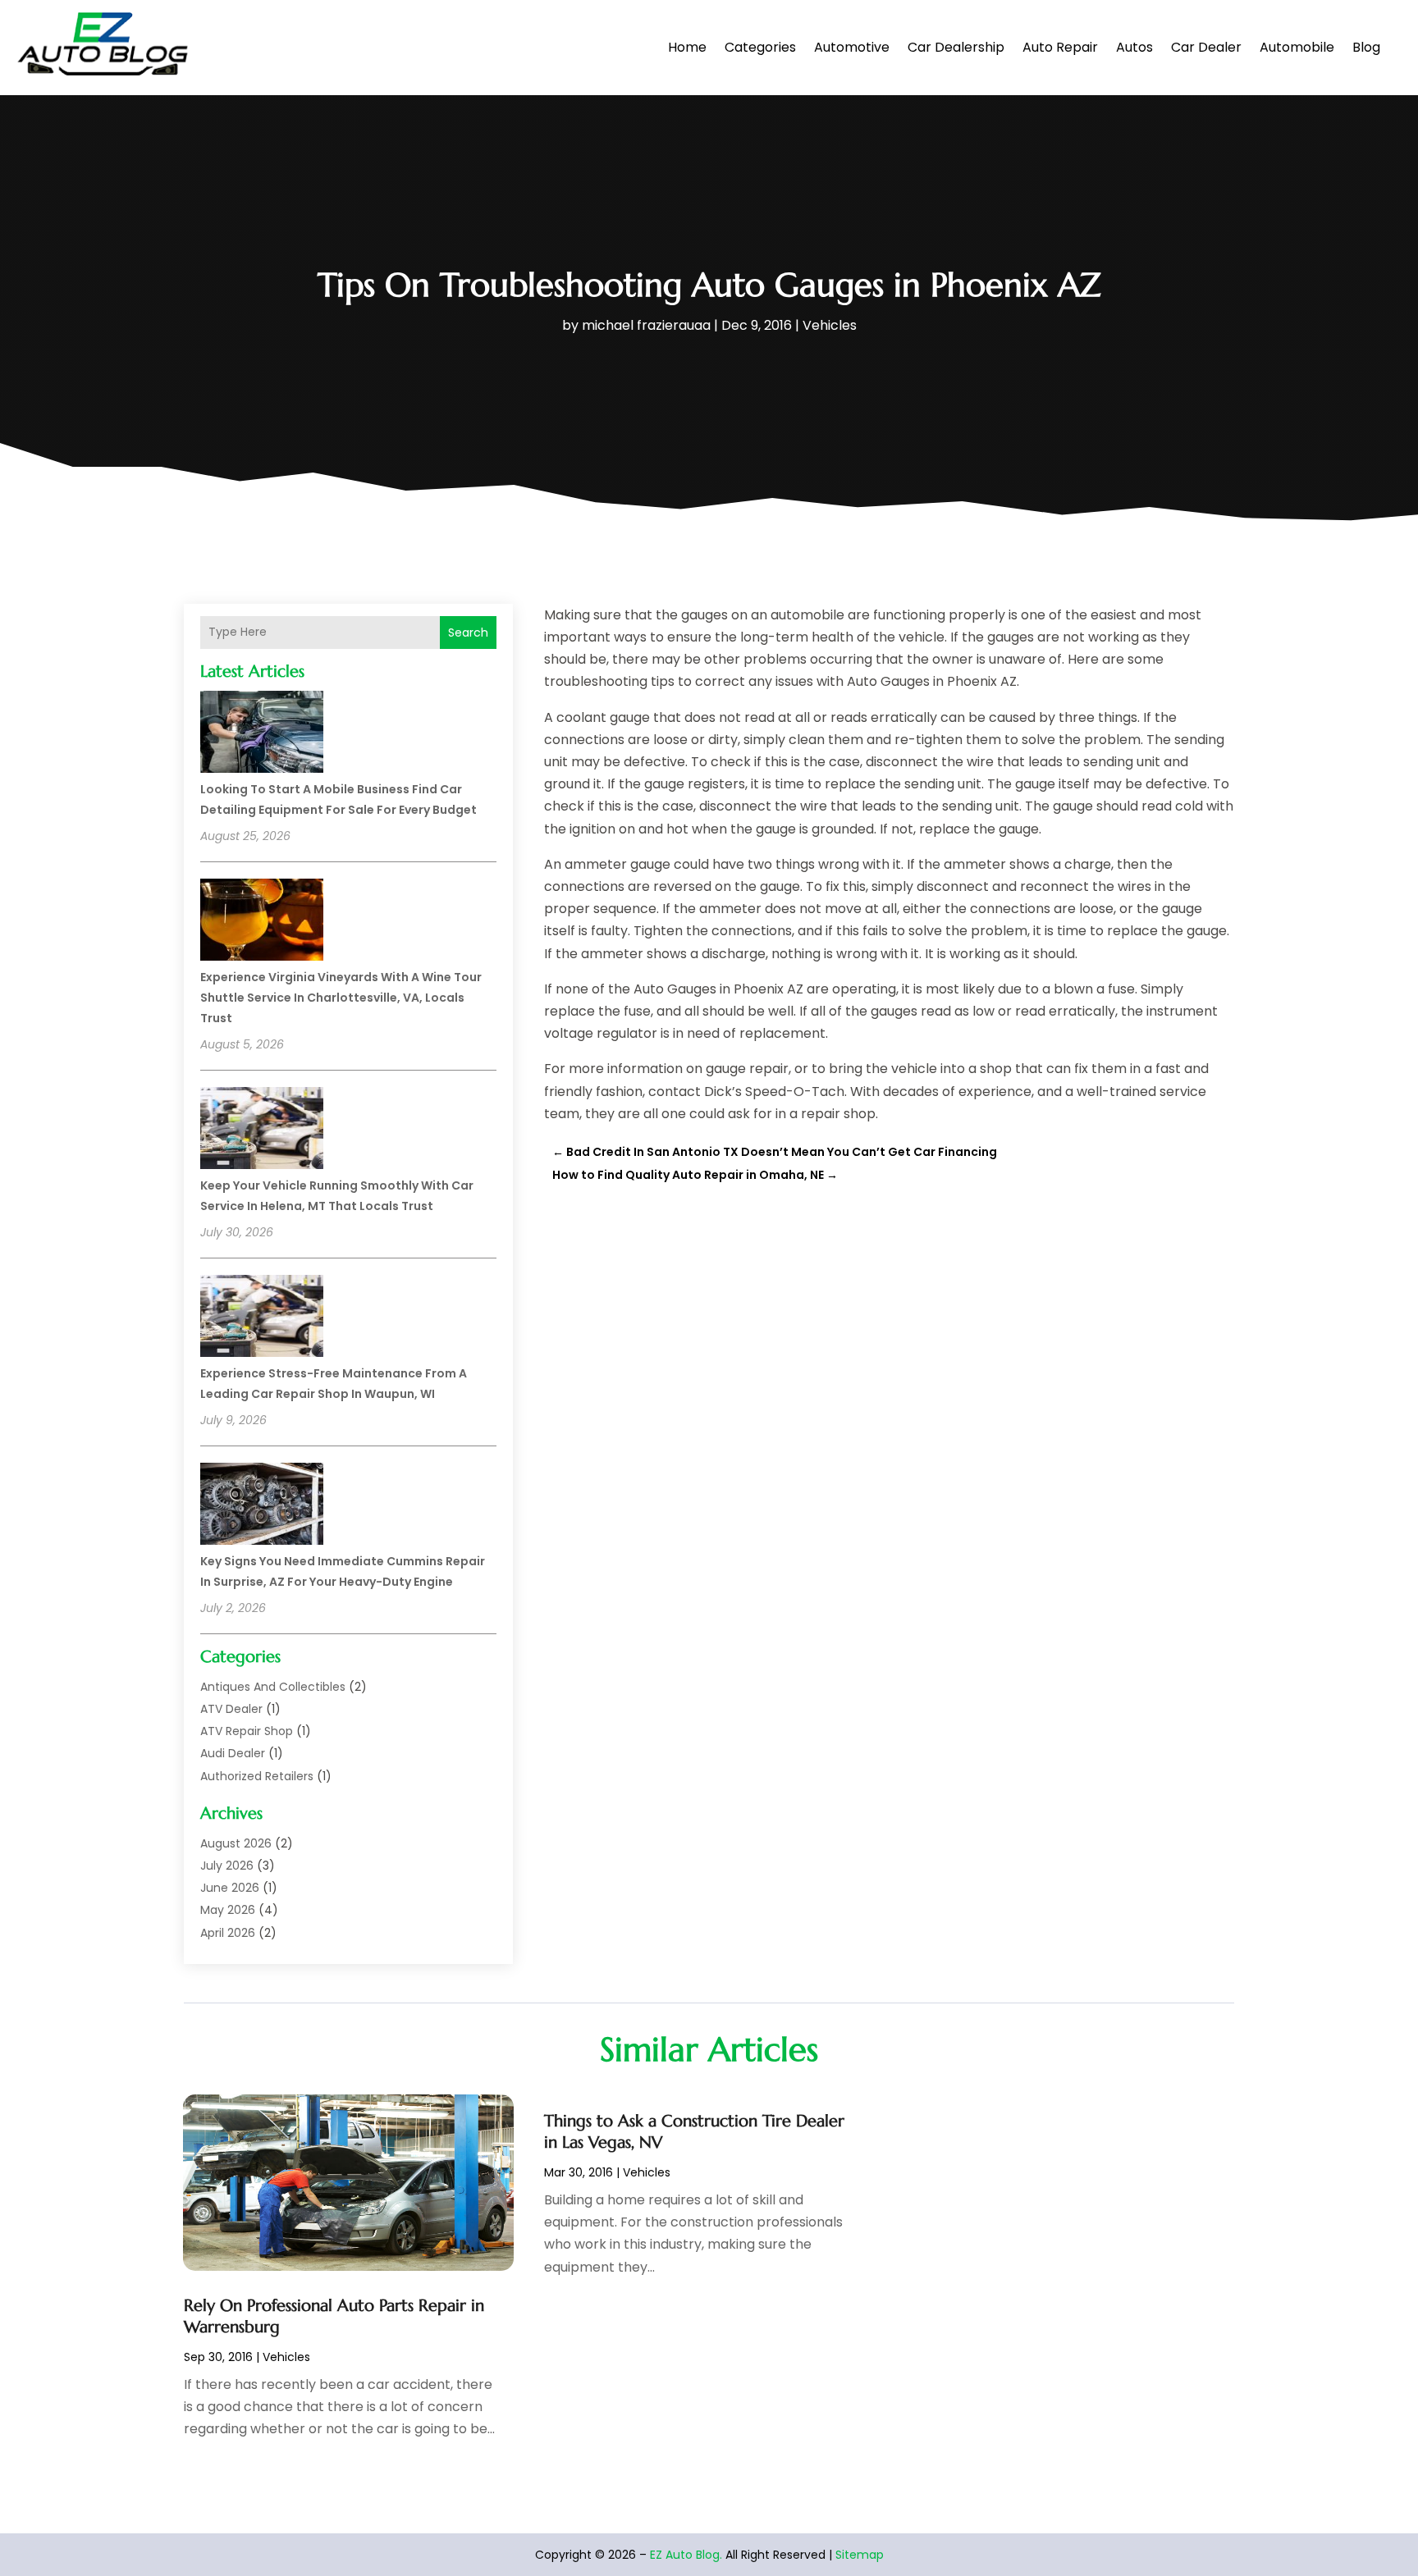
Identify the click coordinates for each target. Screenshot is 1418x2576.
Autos (1134, 47)
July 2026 (227, 1866)
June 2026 (230, 1888)
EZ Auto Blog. (686, 2555)
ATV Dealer (231, 1709)
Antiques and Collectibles (273, 1687)
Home (687, 47)
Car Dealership (956, 47)
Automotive (852, 47)
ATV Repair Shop (247, 1731)
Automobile (1297, 47)
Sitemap (860, 2555)
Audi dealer (233, 1753)
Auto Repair (1060, 47)
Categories (760, 47)
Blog (1366, 47)
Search (468, 633)
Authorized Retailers (257, 1776)
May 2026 (228, 1910)
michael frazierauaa (646, 325)
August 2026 (236, 1843)
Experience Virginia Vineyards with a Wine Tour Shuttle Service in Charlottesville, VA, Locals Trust (341, 998)
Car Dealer (1206, 47)
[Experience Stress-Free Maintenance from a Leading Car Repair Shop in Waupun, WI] (262, 1318)
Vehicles (830, 325)
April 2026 (228, 1933)
